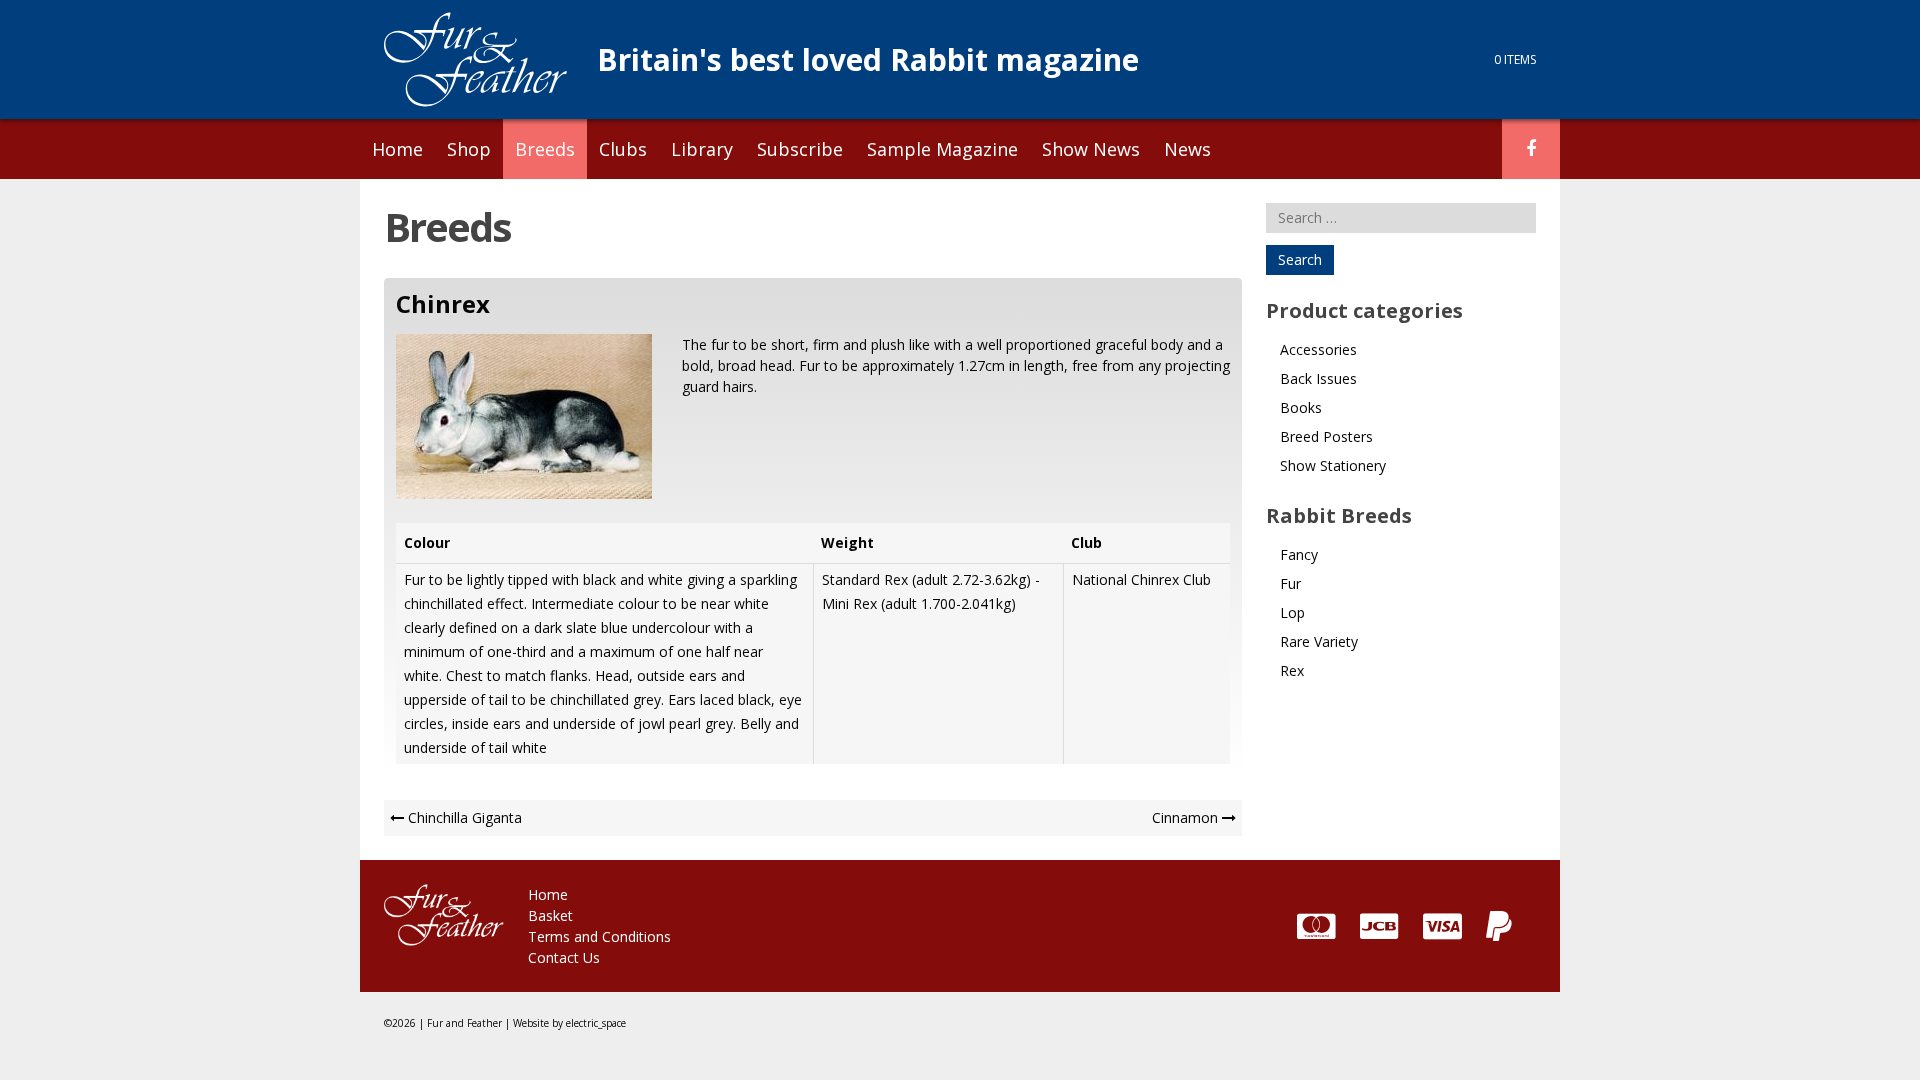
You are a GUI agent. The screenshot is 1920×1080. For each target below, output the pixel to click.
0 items (1515, 59)
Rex (1292, 670)
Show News (1091, 149)
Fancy (1299, 554)
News (1187, 149)
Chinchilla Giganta (465, 817)
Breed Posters (1326, 436)
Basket (550, 915)
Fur (1290, 583)
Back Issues (1318, 378)
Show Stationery (1333, 465)
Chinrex (443, 303)
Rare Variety (1319, 641)
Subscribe (800, 149)
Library (702, 149)
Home (397, 149)
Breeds (545, 149)
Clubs (623, 149)
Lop (1292, 612)
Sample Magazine (942, 149)
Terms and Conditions (599, 936)
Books (1301, 407)
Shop (469, 149)
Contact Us (564, 957)
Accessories (1318, 349)
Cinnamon (1185, 817)
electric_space (596, 1023)
